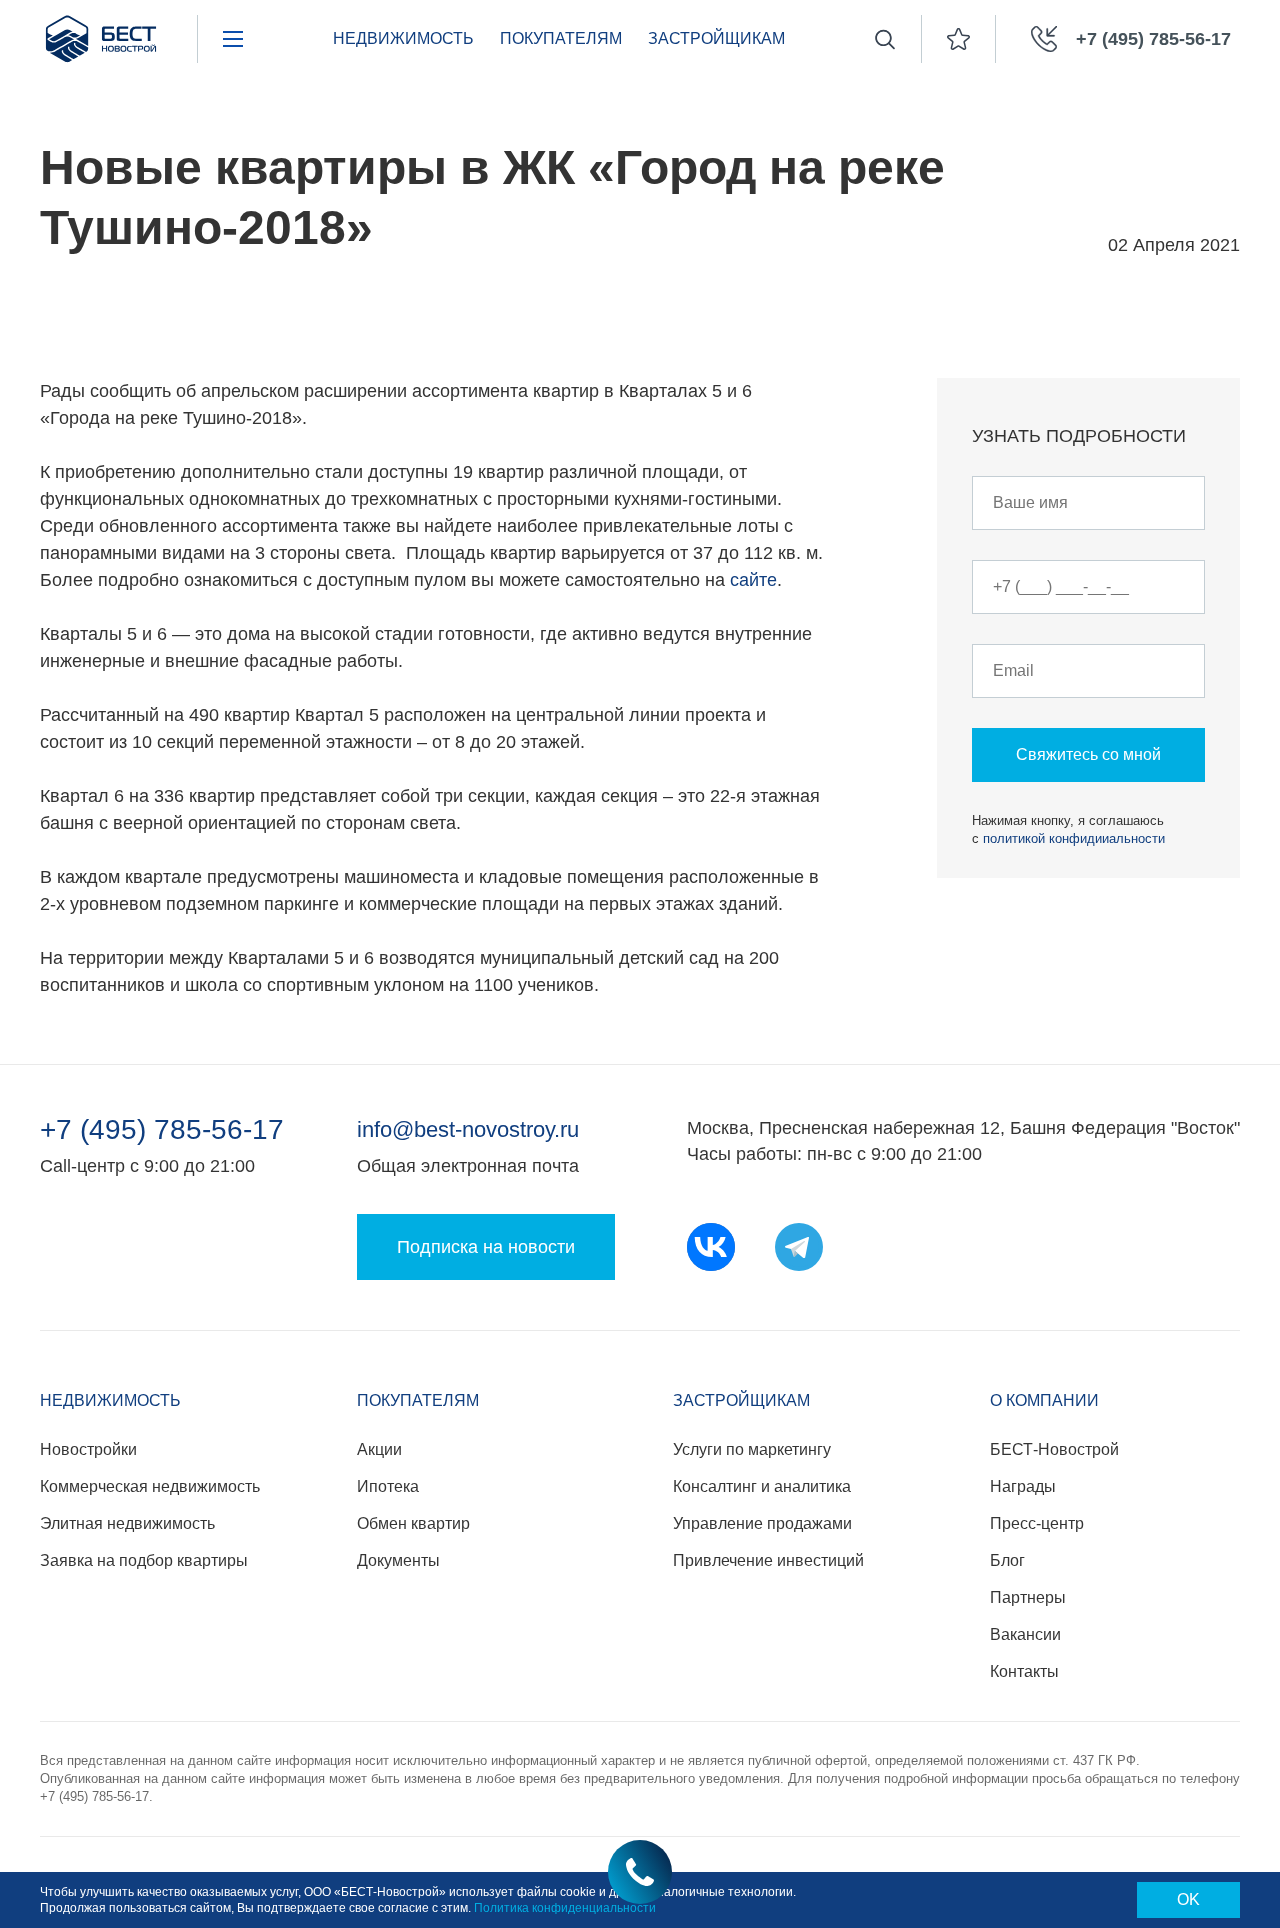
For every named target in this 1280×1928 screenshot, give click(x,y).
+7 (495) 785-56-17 (162, 1130)
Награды (1023, 1486)
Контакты (1024, 1671)
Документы (398, 1560)
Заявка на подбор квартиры (144, 1560)
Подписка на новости (486, 1247)
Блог (1007, 1560)
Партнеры (1028, 1597)
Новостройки (88, 1449)
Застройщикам (716, 38)
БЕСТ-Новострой (1054, 1449)
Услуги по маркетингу (752, 1449)
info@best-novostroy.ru (468, 1129)
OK (1188, 1899)
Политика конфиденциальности (565, 1908)
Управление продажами (762, 1523)
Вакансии (1025, 1634)
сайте (753, 580)
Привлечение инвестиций (768, 1560)
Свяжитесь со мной (1088, 754)
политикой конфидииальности (1074, 838)
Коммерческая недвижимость (150, 1486)
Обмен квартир (413, 1523)
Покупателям (561, 38)
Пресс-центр (1037, 1523)
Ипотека (388, 1486)
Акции (379, 1449)
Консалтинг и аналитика (762, 1486)
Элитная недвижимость (127, 1523)
